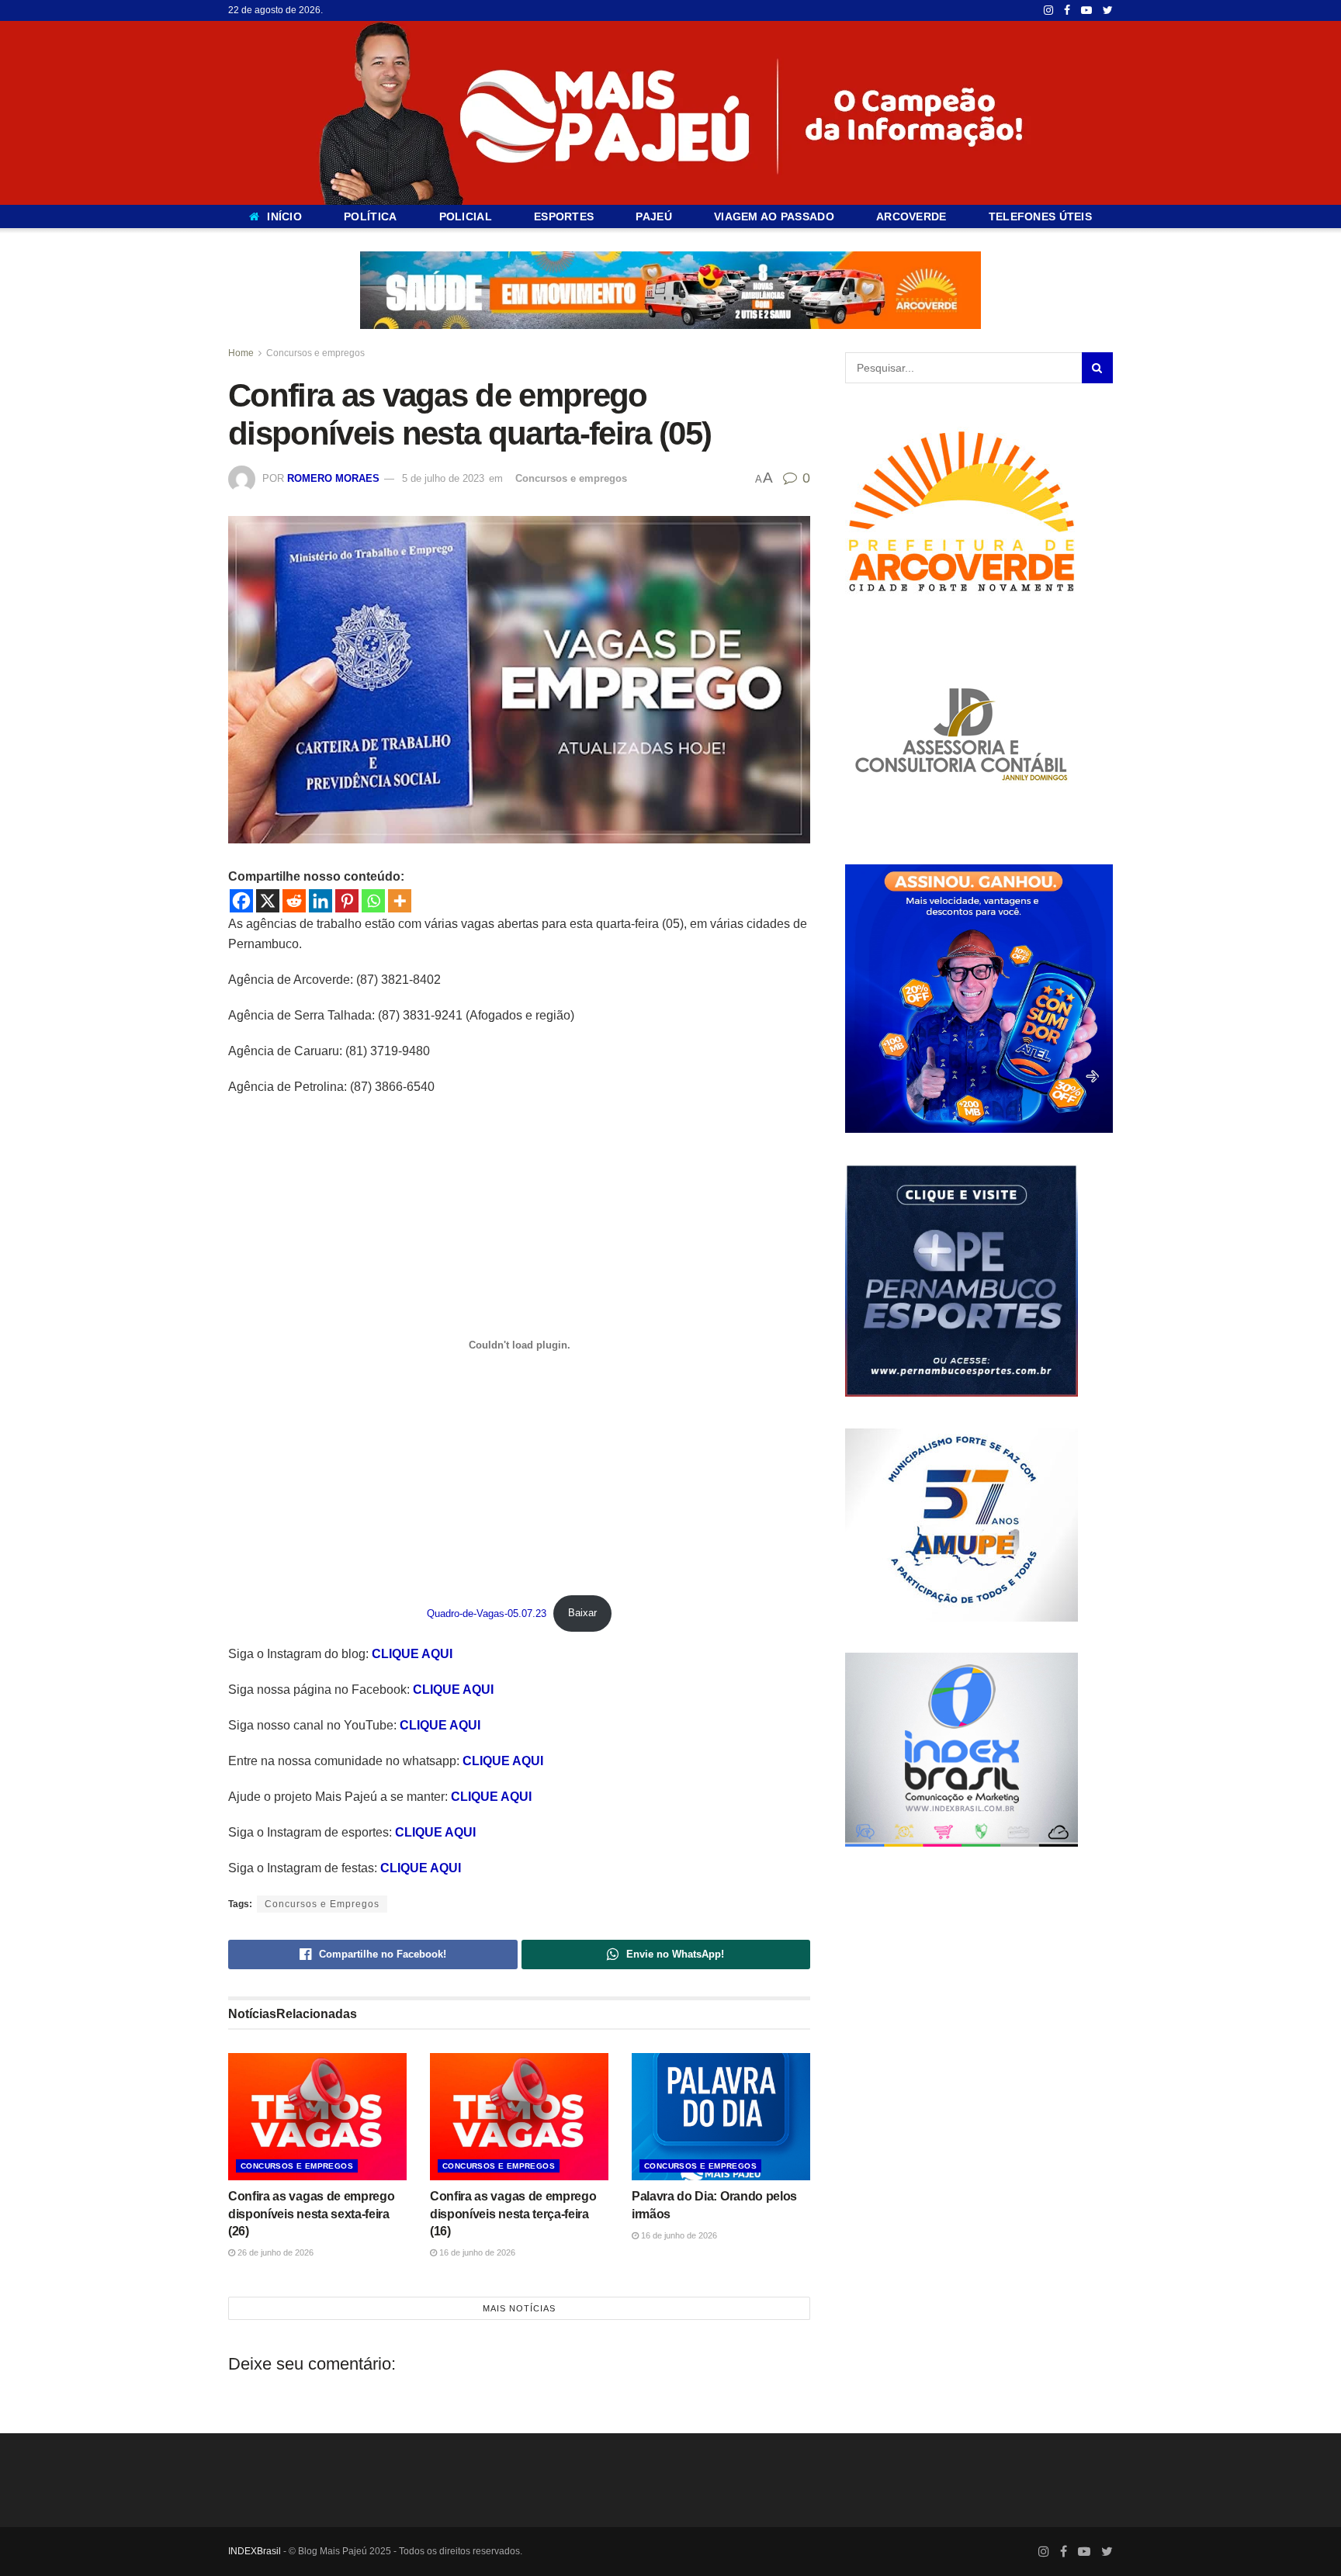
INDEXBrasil (255, 2550)
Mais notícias (519, 2308)
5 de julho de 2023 (443, 478)
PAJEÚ (653, 216)
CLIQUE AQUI (412, 1654)
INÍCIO (284, 216)
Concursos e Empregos (322, 1904)
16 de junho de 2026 (476, 2252)
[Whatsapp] (373, 901)
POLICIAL (466, 216)
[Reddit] (294, 901)
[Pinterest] (347, 901)
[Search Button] (1097, 368)
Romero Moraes (333, 478)
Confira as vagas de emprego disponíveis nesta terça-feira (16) (513, 2213)
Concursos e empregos (315, 353)
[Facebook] (241, 901)
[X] (268, 901)
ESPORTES (564, 216)
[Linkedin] (321, 901)
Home (241, 353)
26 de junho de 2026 (274, 2252)
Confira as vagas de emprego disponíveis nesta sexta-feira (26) (311, 2213)
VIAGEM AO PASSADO (774, 216)
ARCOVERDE (911, 216)
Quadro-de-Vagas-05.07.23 (487, 1613)
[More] (400, 901)
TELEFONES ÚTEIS (1040, 216)
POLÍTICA (370, 216)
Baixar (582, 1613)
